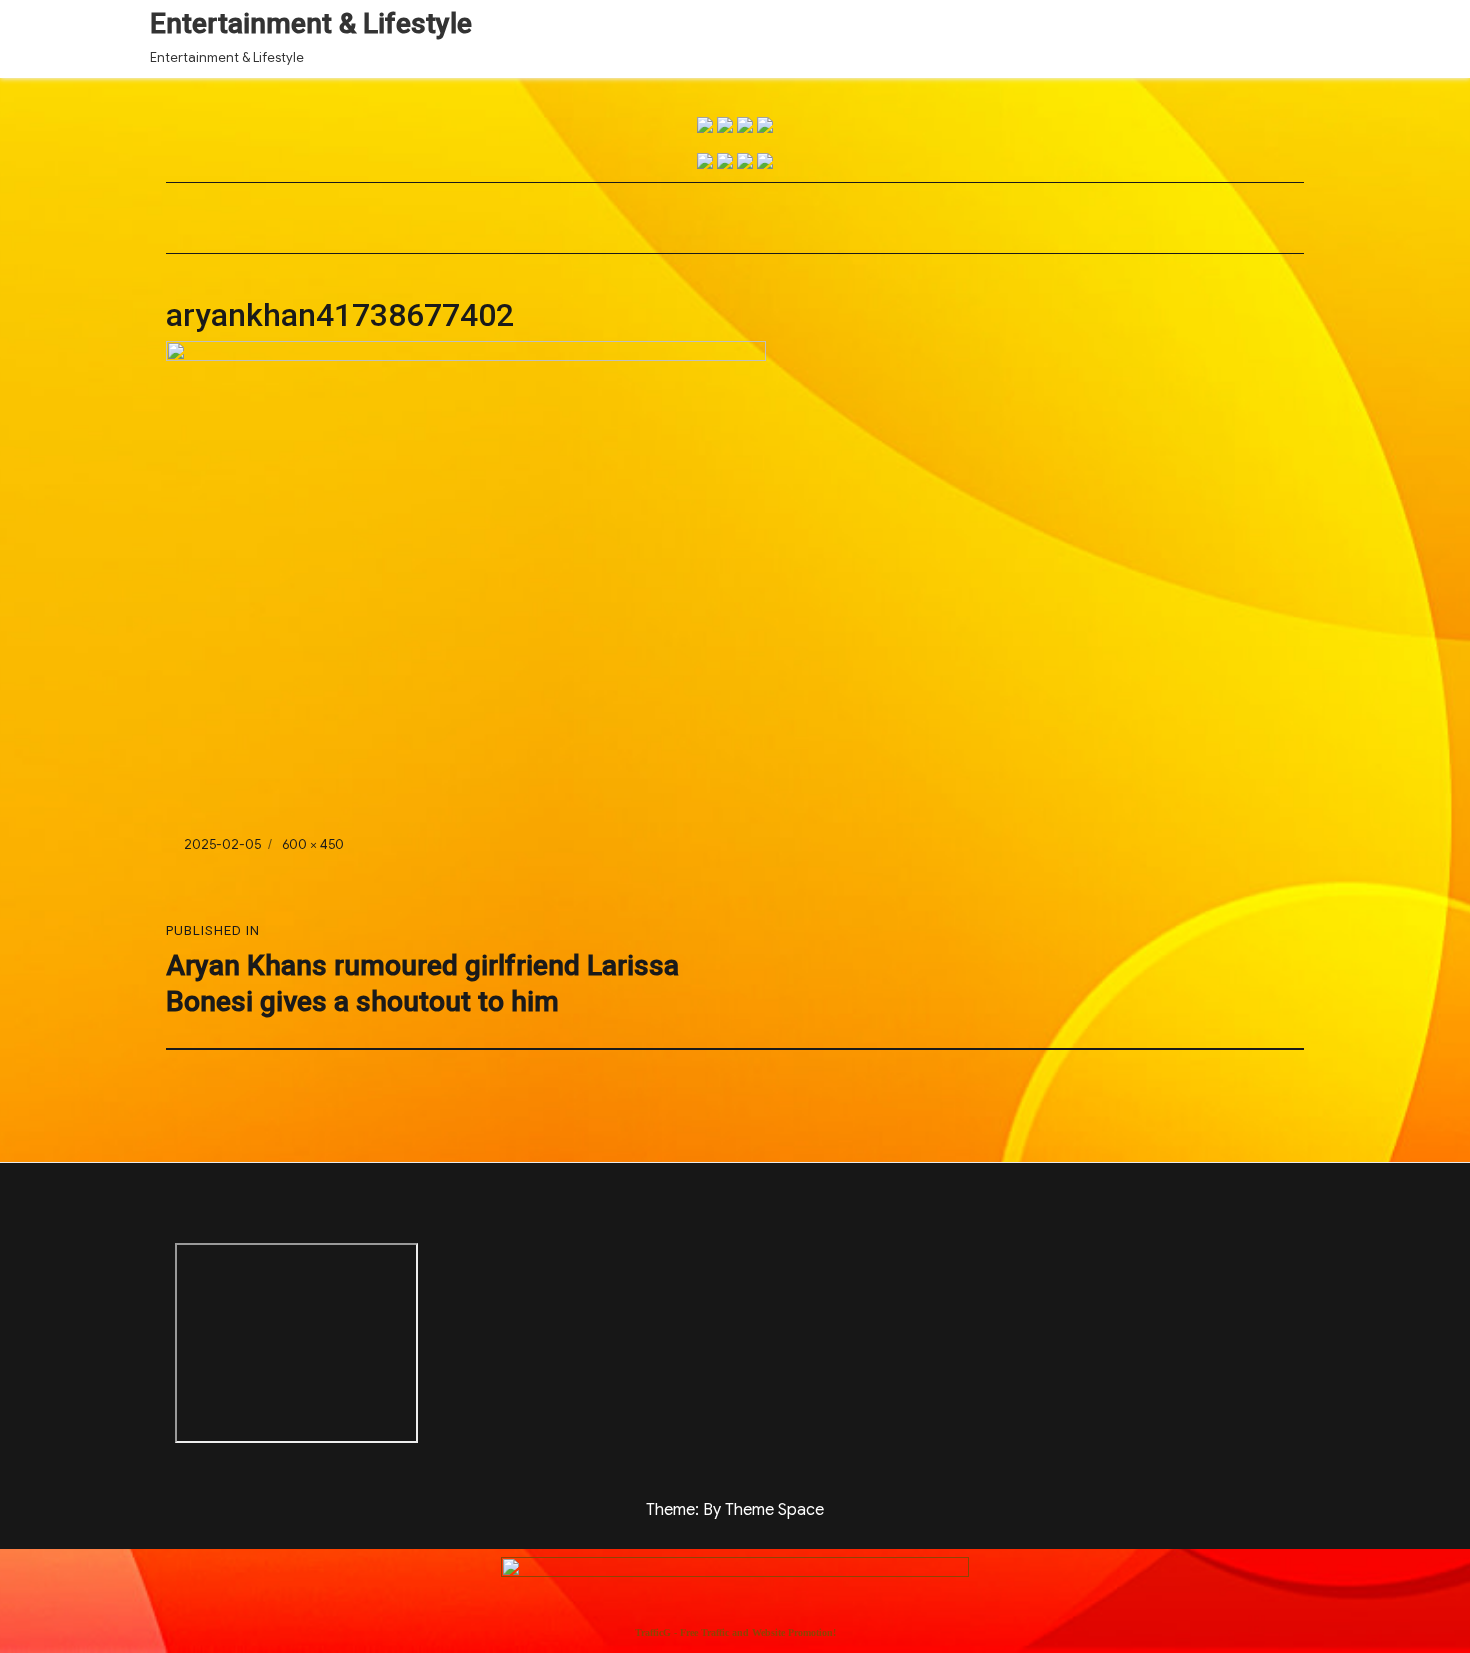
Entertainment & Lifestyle (311, 23)
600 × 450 (313, 844)
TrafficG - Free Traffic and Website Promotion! (735, 1632)
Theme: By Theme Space (735, 1510)
